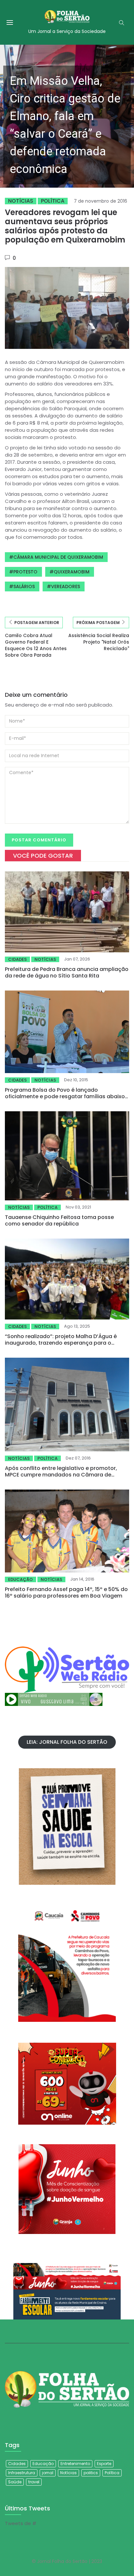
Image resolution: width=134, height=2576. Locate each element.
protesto (25, 572)
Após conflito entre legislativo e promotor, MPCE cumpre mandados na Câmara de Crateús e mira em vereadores (61, 1475)
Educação (20, 1579)
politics (91, 2473)
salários (24, 586)
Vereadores (66, 586)
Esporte (104, 2464)
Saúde (15, 2482)
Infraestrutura (22, 2473)
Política (53, 201)
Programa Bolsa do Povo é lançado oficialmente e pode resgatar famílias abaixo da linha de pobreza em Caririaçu (65, 1096)
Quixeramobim (72, 572)
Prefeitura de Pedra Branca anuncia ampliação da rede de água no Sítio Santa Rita (67, 972)
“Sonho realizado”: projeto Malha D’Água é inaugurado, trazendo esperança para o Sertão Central (61, 1343)
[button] (67, 116)
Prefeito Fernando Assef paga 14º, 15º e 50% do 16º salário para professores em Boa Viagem (66, 1592)
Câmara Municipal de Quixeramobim (58, 557)
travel (34, 2482)
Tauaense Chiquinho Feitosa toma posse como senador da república (59, 1220)
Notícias (21, 201)
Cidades (17, 959)
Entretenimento (75, 2464)
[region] (67, 116)
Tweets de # (21, 2523)
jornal (48, 2473)
